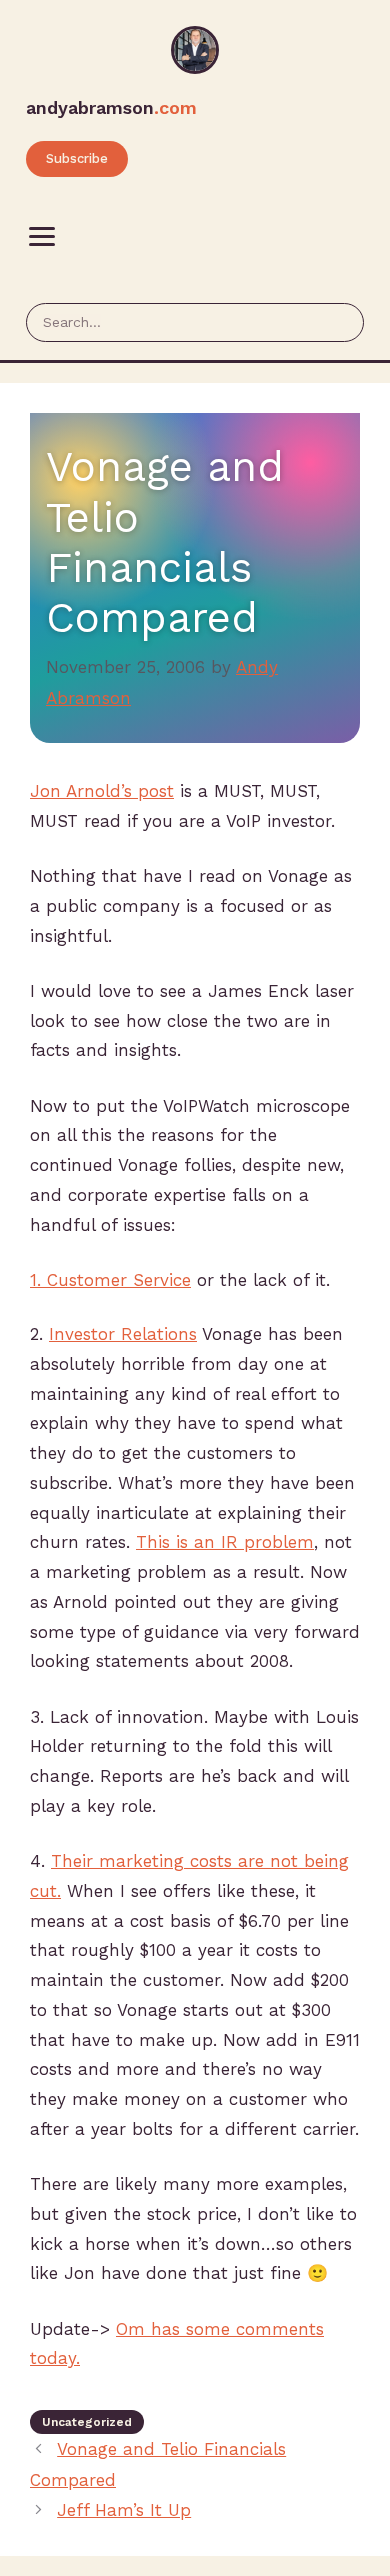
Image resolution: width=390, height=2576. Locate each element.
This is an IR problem (225, 1542)
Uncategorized (87, 2422)
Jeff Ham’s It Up (124, 2510)
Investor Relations (123, 1334)
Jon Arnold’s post (102, 791)
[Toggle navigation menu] (42, 237)
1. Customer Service (110, 1280)
